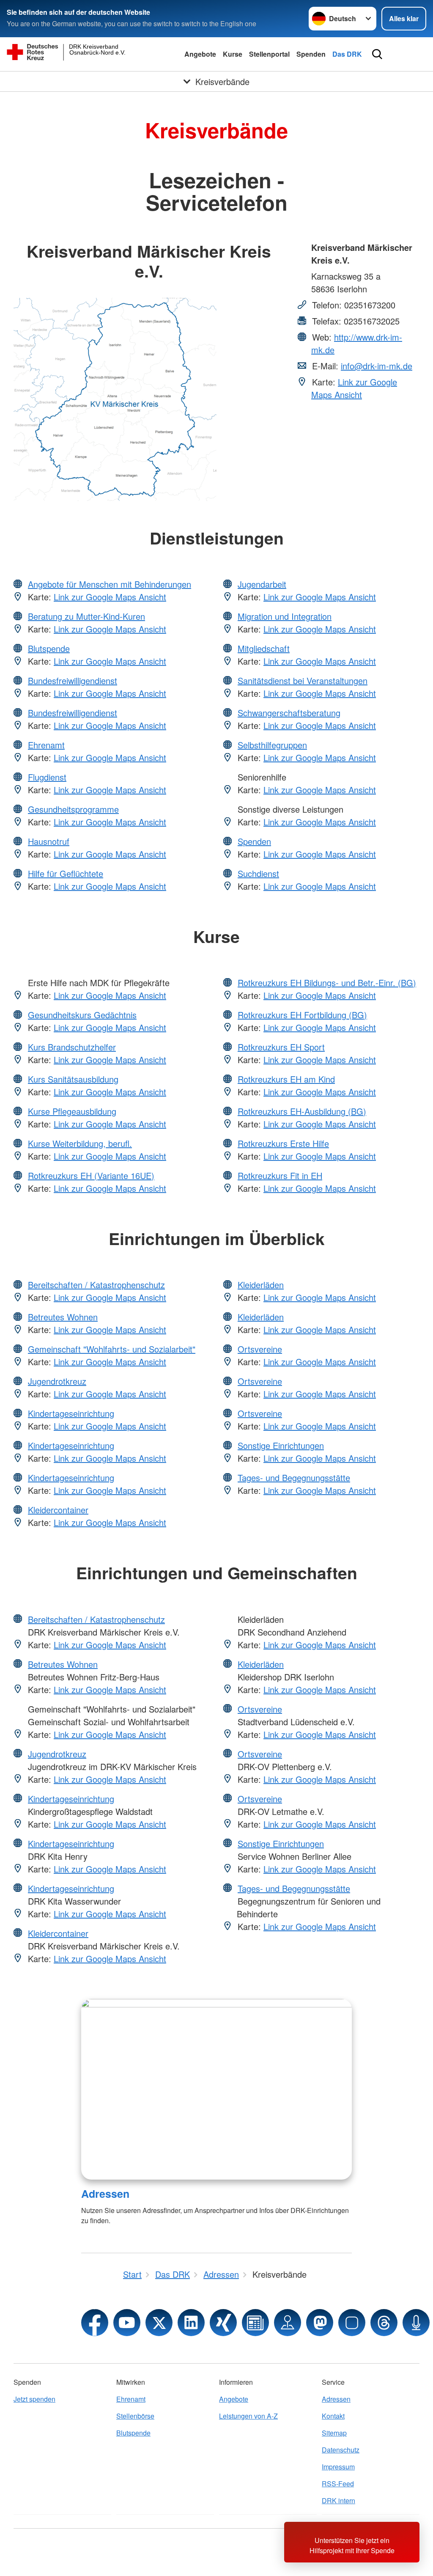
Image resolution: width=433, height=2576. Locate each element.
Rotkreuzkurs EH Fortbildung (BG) (302, 1015)
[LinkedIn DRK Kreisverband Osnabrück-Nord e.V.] (191, 2323)
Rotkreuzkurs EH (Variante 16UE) (91, 1175)
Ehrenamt (46, 745)
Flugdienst (47, 777)
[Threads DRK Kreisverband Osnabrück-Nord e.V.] (384, 2323)
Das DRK (347, 54)
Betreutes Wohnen (63, 1317)
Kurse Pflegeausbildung (72, 1111)
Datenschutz (341, 2450)
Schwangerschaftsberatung (289, 713)
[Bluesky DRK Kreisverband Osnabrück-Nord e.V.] (352, 2323)
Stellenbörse (135, 2416)
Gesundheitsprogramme (73, 809)
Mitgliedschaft (264, 648)
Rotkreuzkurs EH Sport (281, 1047)
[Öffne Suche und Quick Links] (377, 54)
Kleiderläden (261, 1285)
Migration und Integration (285, 616)
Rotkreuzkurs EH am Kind (286, 1079)
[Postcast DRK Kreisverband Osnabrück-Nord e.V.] (416, 2323)
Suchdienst (258, 873)
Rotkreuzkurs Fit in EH (280, 1175)
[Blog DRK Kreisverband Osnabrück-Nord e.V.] (255, 2323)
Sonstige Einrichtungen (281, 1445)
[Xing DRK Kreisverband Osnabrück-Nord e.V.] (223, 2323)
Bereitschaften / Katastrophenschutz (96, 1285)
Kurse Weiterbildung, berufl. (80, 1143)
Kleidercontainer (58, 1510)
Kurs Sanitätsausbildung (73, 1079)
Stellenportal (269, 54)
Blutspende (49, 648)
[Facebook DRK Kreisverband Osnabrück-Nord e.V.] (95, 2323)
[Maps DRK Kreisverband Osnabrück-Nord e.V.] (288, 2323)
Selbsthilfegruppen (272, 745)
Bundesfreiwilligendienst (73, 680)
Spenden (311, 54)
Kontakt (333, 2416)
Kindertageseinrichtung (71, 1413)
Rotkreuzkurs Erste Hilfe (283, 1143)
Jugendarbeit (262, 584)
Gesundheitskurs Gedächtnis (82, 1015)
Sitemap (334, 2433)
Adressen (105, 2194)
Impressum (338, 2467)
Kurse (233, 54)
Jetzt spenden (34, 2399)
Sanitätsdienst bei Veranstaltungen (303, 680)
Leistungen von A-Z (248, 2416)
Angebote (200, 54)
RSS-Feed (338, 2484)
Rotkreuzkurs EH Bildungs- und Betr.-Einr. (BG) (327, 983)
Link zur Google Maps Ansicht (354, 388)
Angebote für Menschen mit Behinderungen (110, 584)
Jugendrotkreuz (57, 1381)
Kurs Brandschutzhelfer (72, 1047)
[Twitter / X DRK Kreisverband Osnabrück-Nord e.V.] (159, 2323)
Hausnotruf (49, 841)
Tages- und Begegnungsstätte (294, 1478)
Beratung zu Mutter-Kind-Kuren (86, 616)
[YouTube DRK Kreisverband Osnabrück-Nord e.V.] (127, 2323)
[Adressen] (216, 2089)
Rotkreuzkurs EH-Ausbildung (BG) (302, 1111)
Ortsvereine (260, 1349)
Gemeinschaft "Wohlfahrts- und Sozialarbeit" (112, 1349)
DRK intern (338, 2500)
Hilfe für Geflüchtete (66, 873)
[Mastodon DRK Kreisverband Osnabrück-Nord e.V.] (320, 2323)
